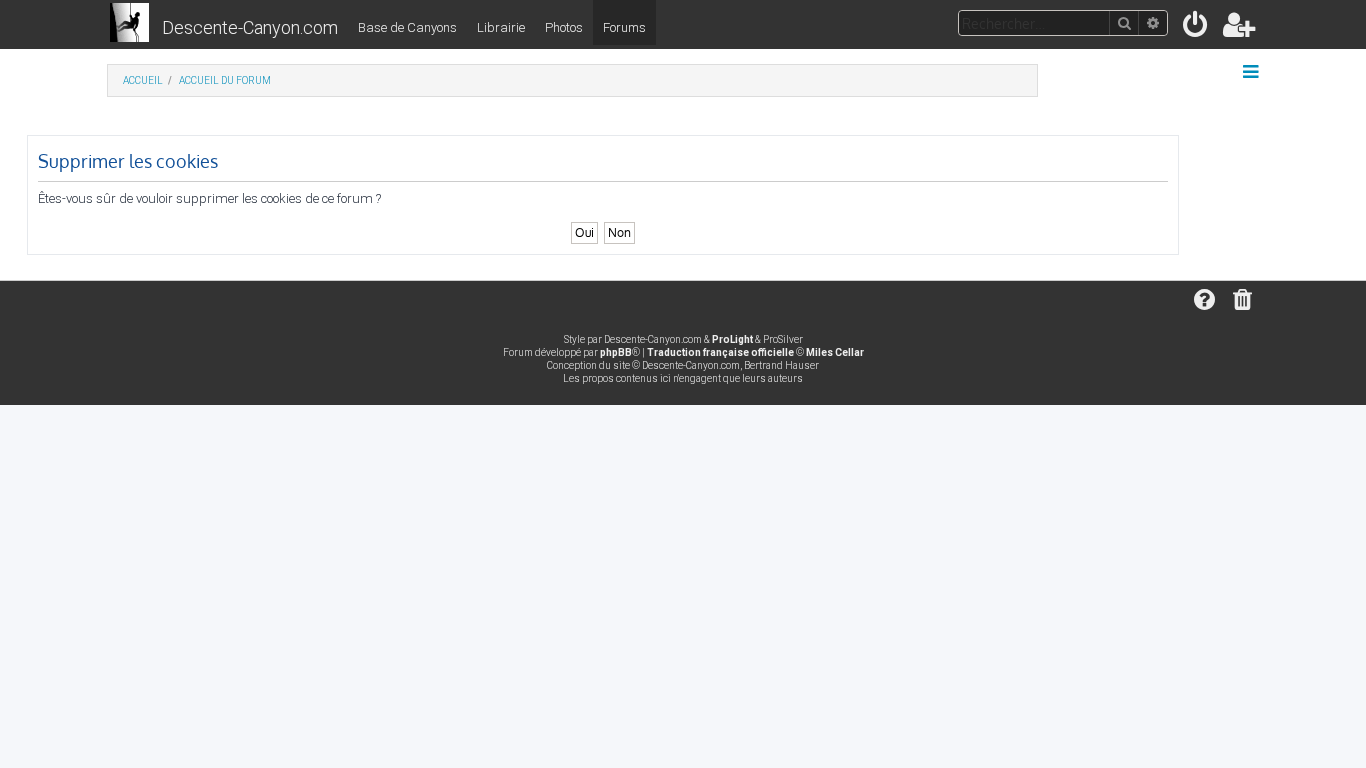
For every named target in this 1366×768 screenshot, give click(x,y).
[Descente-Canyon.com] (129, 24)
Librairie (501, 27)
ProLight (732, 339)
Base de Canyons (407, 27)
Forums (624, 27)
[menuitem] (1196, 28)
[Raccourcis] (1252, 72)
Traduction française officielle (720, 352)
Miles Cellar (835, 352)
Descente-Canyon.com (250, 27)
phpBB (616, 352)
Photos (564, 27)
